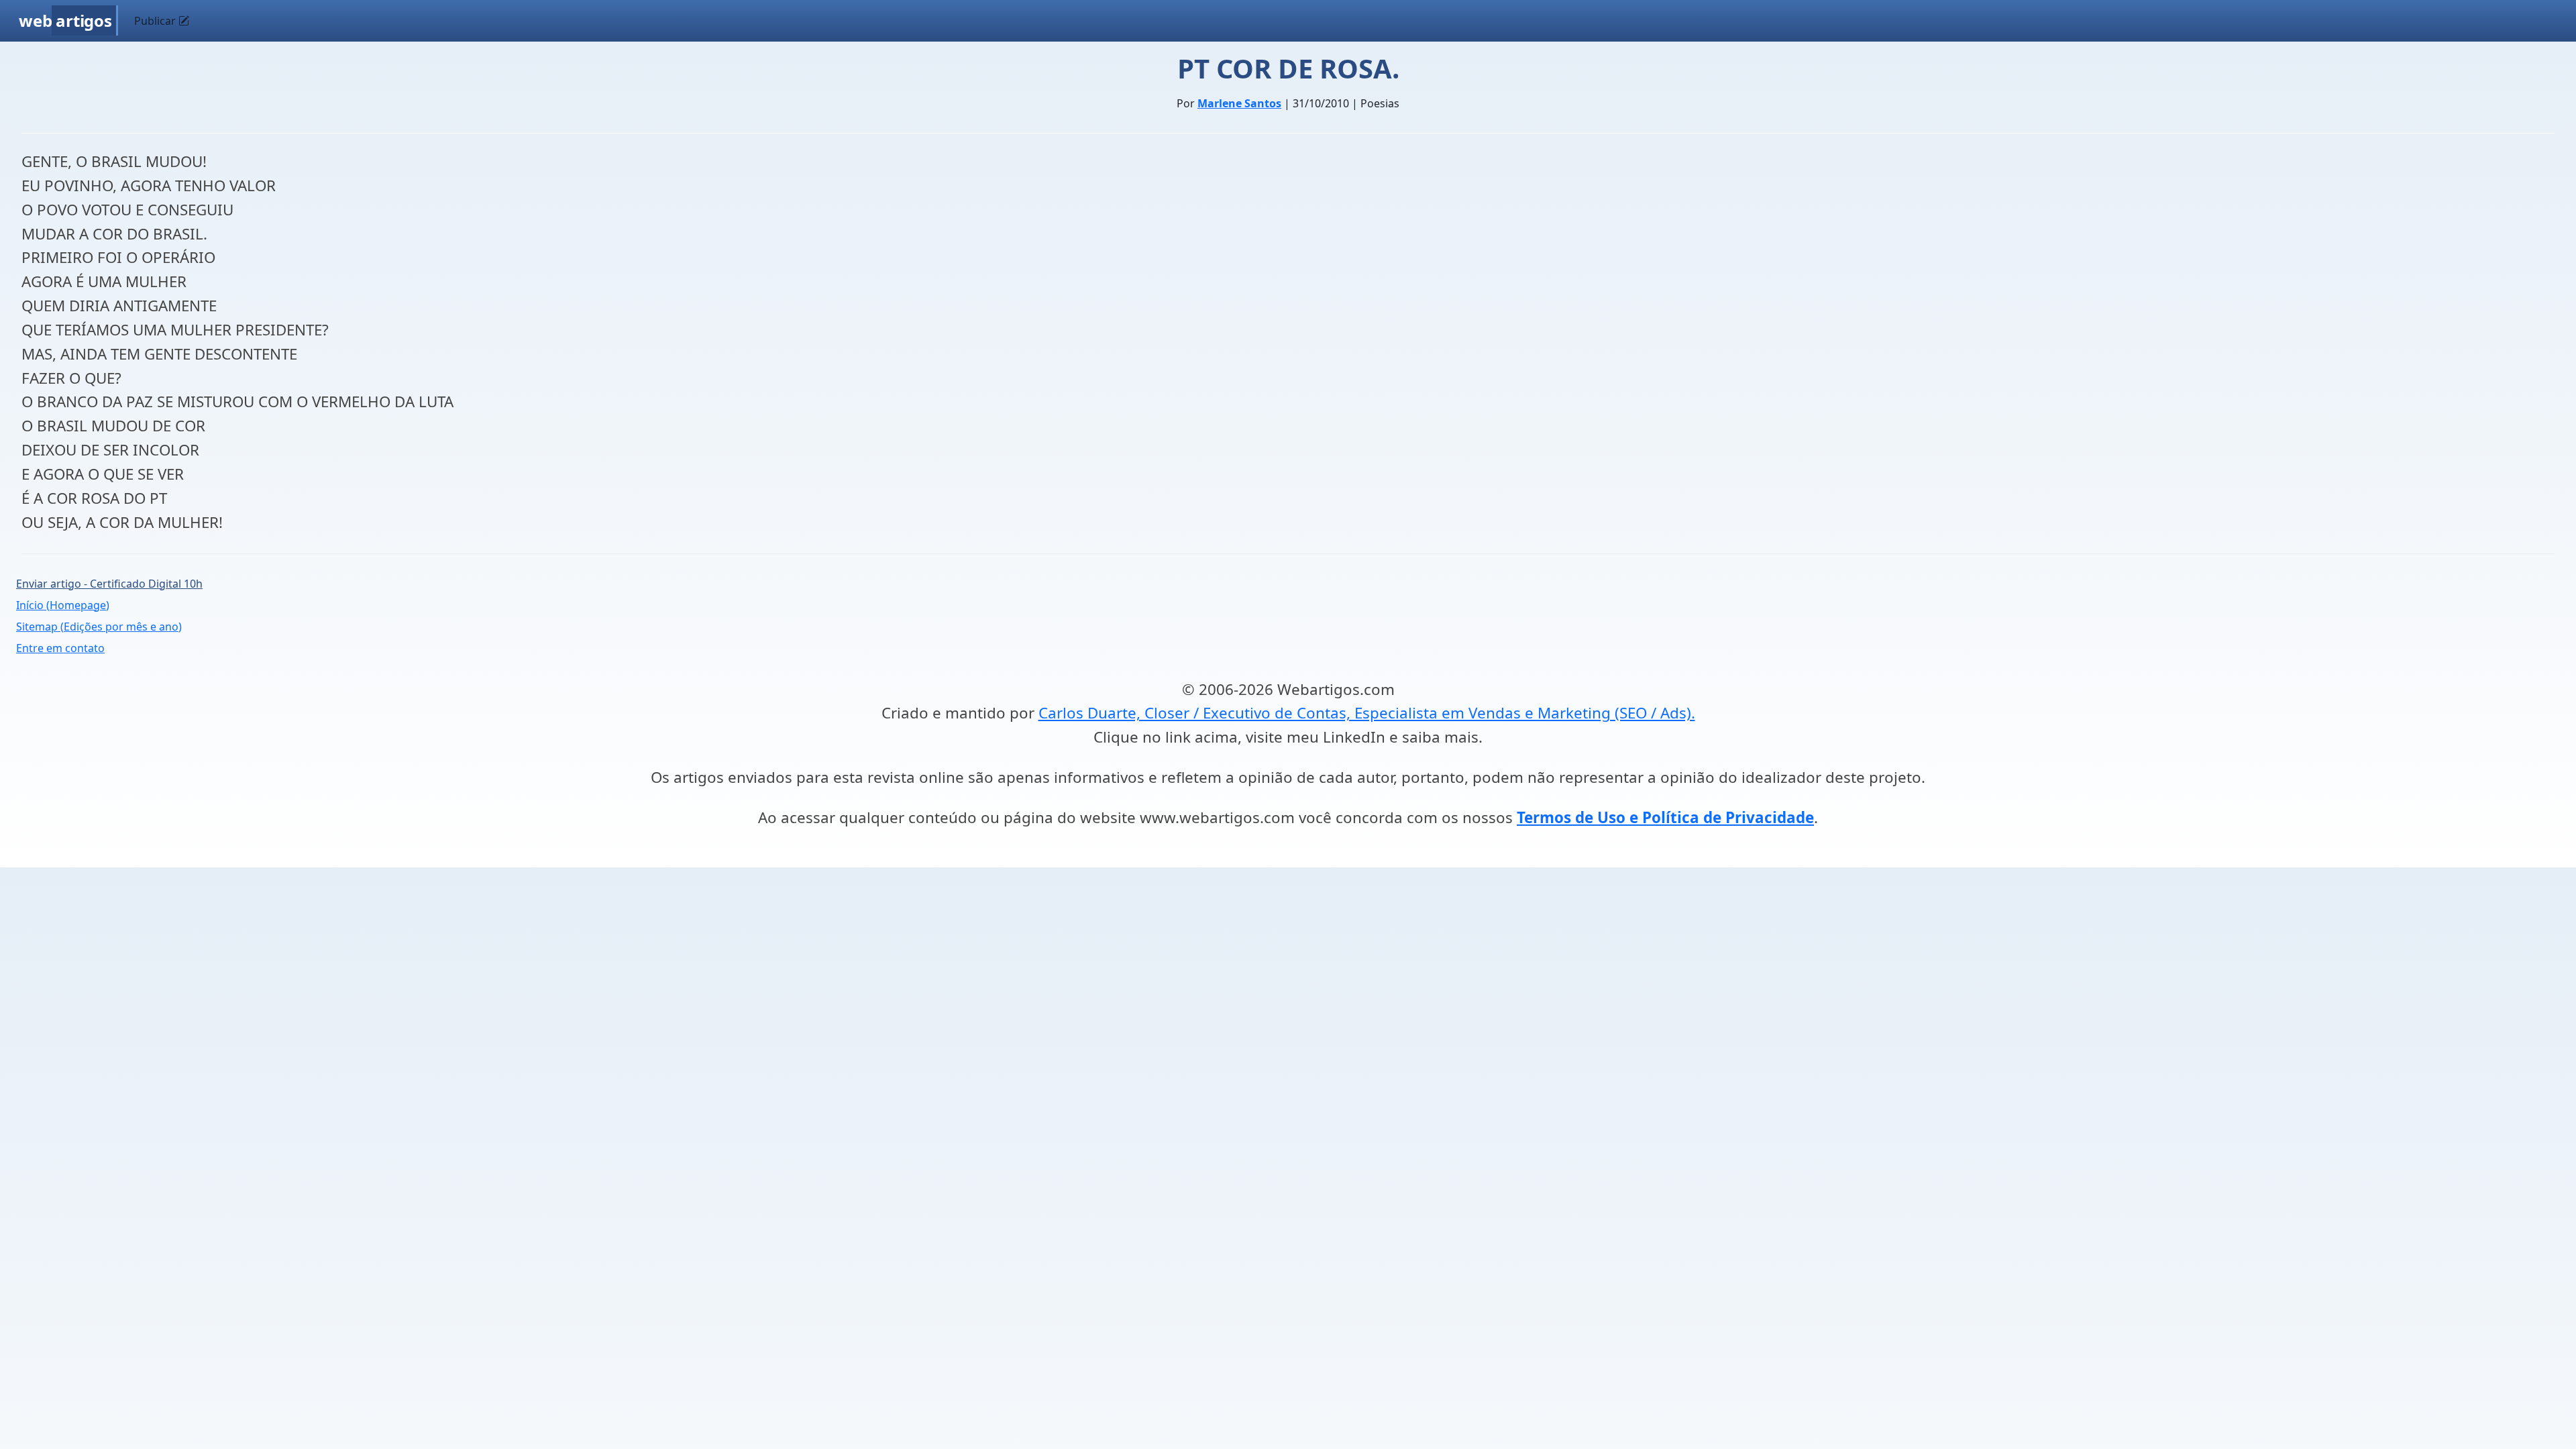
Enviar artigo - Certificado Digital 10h (109, 584)
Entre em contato (60, 648)
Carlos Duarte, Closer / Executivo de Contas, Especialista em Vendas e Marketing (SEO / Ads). (1367, 713)
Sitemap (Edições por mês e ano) (99, 627)
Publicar (156, 21)
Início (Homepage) (63, 605)
